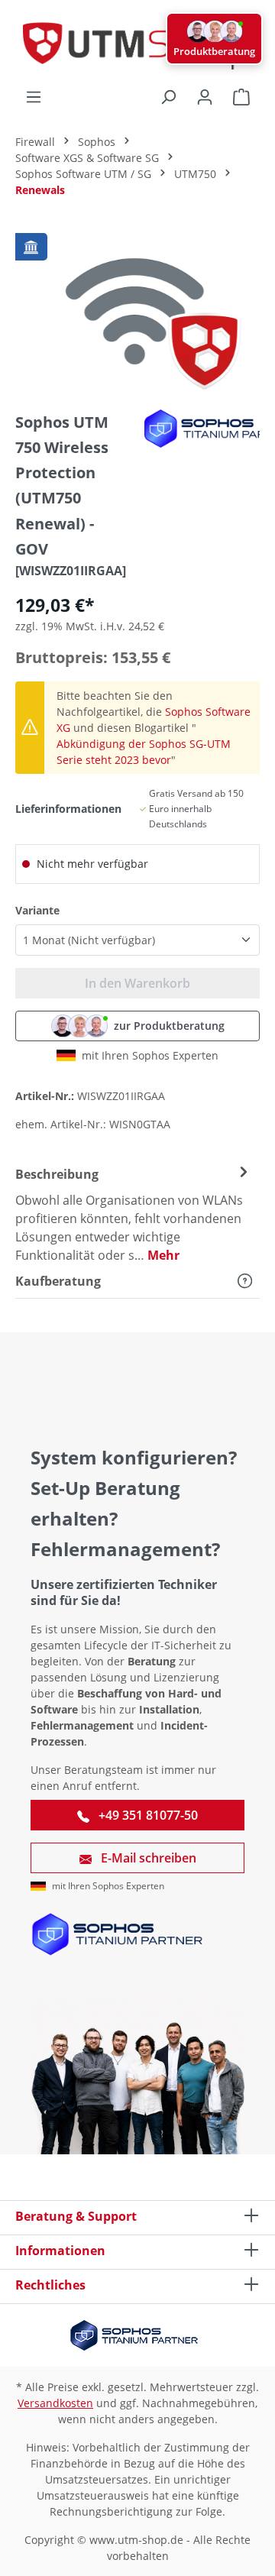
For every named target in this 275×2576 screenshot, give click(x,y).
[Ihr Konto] (205, 97)
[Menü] (34, 97)
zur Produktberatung (169, 1026)
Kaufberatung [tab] (58, 1281)
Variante (37, 910)
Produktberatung (214, 51)
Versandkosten (55, 2403)
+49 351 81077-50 (147, 1815)
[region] (137, 311)
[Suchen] (168, 97)
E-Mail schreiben (147, 1858)
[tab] (134, 1214)
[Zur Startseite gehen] (137, 44)
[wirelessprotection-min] (137, 311)
